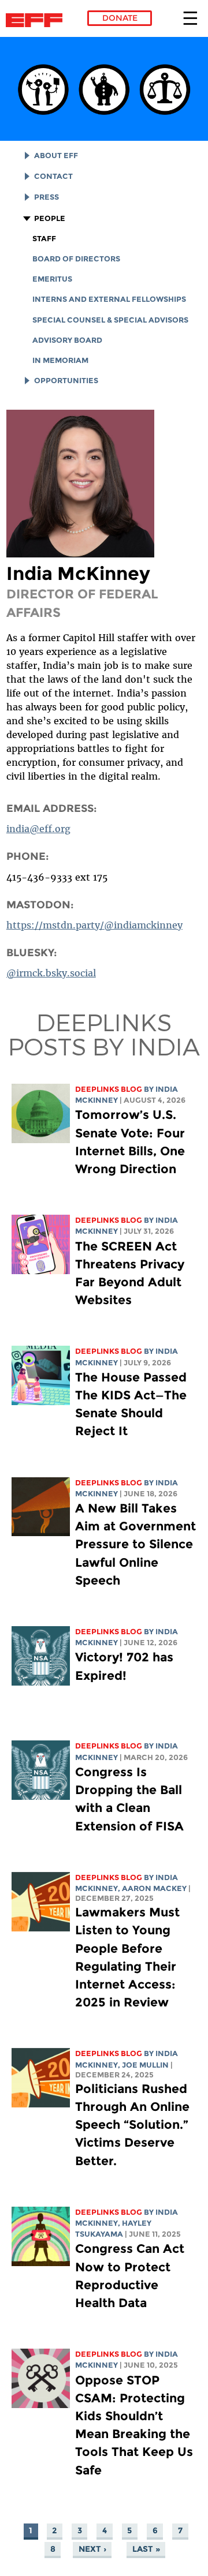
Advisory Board (67, 340)
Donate (120, 18)
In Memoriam (60, 360)
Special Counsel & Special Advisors (110, 320)
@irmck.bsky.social (51, 973)
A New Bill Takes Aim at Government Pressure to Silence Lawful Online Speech (135, 1544)
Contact (53, 176)
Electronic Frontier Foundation (37, 20)
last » (146, 2549)
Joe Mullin (145, 2065)
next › (92, 2549)
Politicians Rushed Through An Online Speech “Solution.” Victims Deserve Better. (132, 2125)
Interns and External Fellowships (109, 299)
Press (47, 197)
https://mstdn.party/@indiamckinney (94, 925)
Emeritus (52, 279)
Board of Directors (76, 259)
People (50, 218)
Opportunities (66, 381)
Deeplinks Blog (109, 1089)
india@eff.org (38, 829)
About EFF (56, 156)
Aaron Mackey (154, 1888)
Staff (44, 239)
